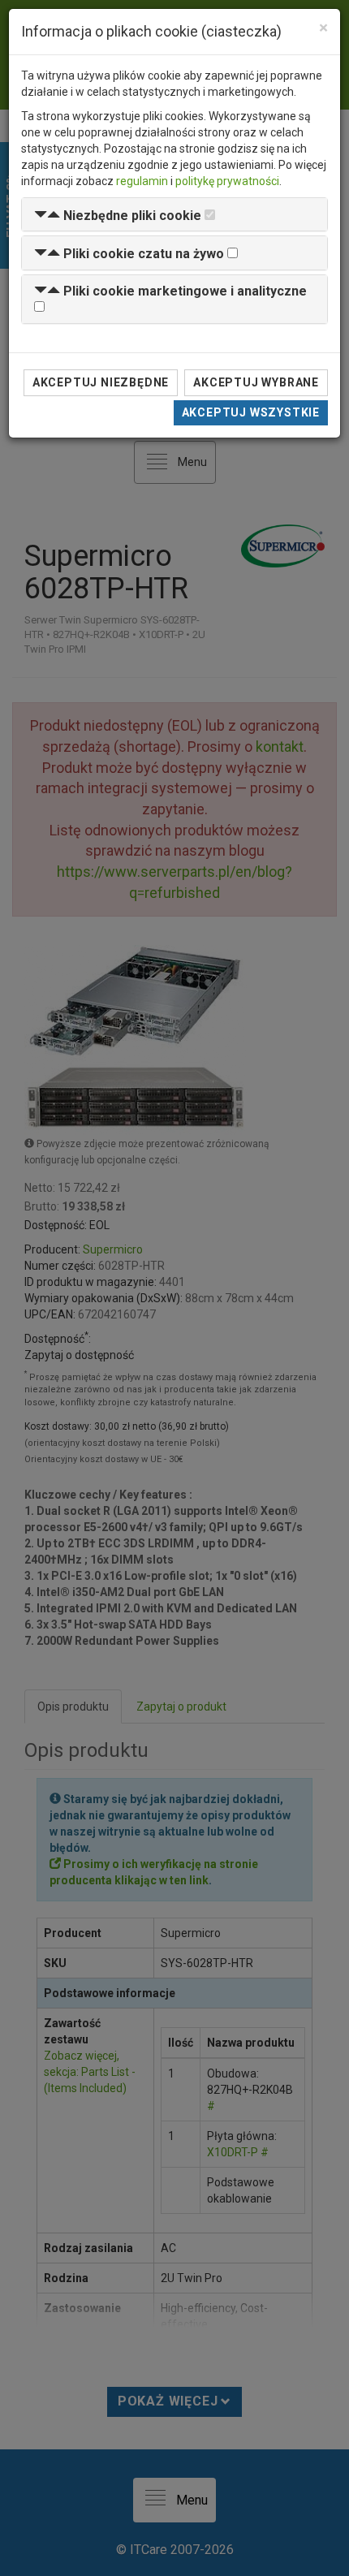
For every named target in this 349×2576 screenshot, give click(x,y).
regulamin (142, 181)
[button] (118, 216)
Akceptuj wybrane (256, 382)
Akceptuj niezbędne (101, 382)
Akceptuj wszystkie (251, 412)
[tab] (174, 215)
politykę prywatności (227, 181)
